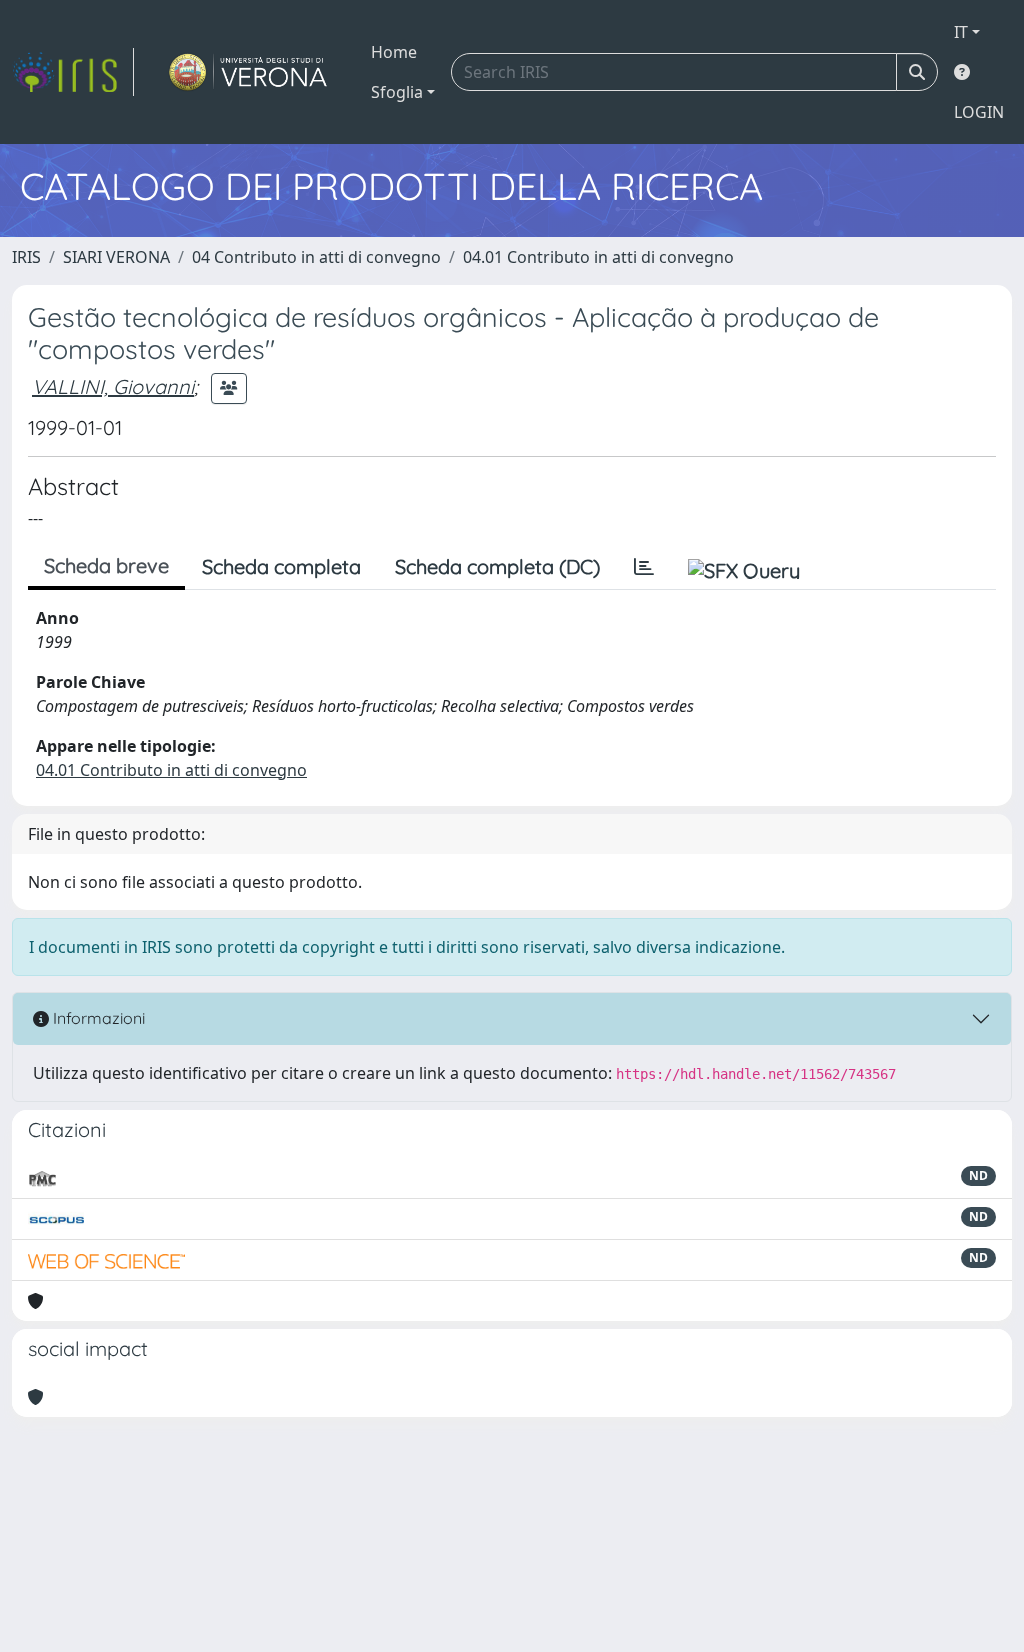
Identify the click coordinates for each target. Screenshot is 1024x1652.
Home (394, 52)
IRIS (26, 257)
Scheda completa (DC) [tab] (497, 566)
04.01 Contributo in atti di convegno (598, 257)
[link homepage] (73, 72)
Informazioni (97, 1018)
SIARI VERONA (116, 257)
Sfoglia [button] (397, 92)
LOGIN (979, 112)
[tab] (644, 567)
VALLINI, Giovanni (113, 386)
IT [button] (961, 32)
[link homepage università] (248, 72)
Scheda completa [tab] (281, 566)
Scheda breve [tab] (106, 565)
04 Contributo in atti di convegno (316, 257)
